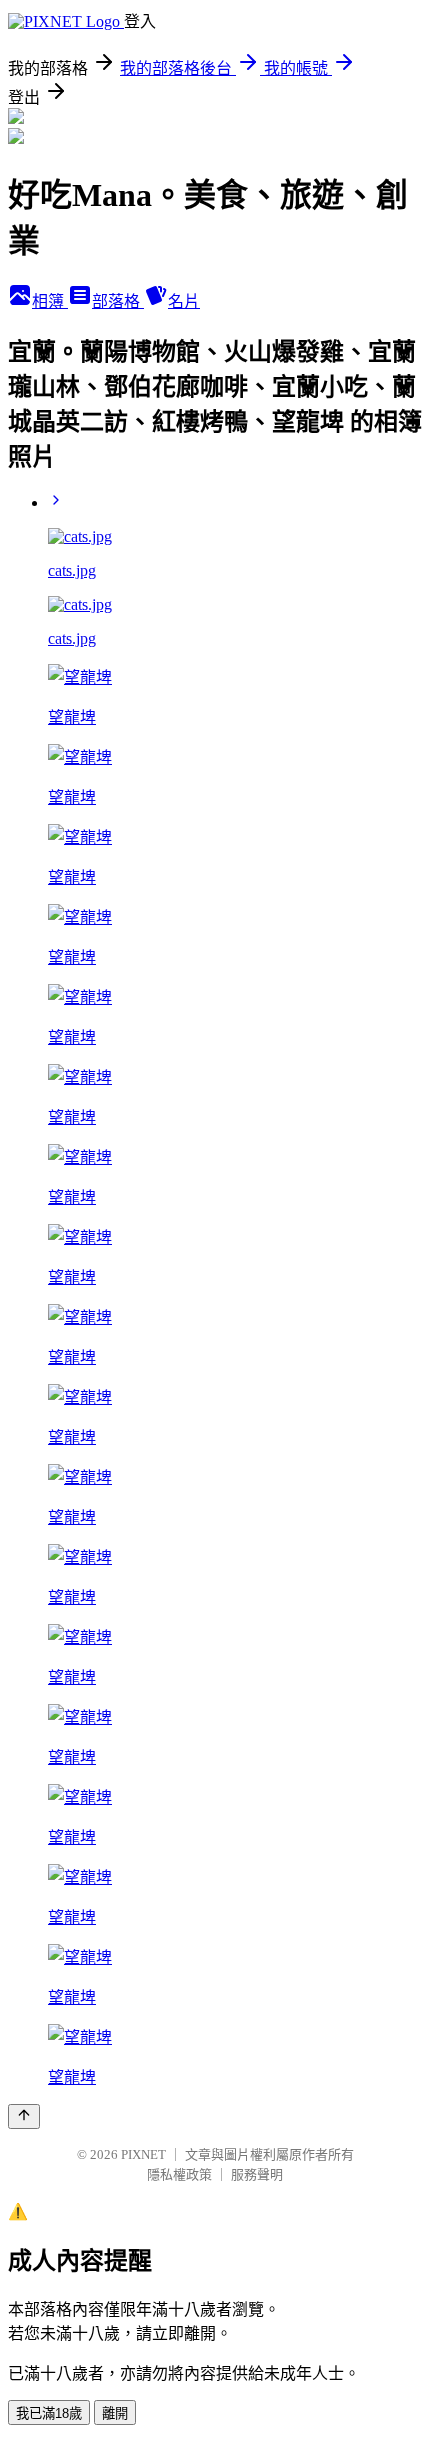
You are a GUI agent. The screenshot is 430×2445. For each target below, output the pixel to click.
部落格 (118, 301)
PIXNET (143, 2154)
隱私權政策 (179, 2174)
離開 (115, 2413)
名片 (184, 301)
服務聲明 (257, 2174)
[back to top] (24, 2116)
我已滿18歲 (49, 2413)
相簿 (50, 301)
